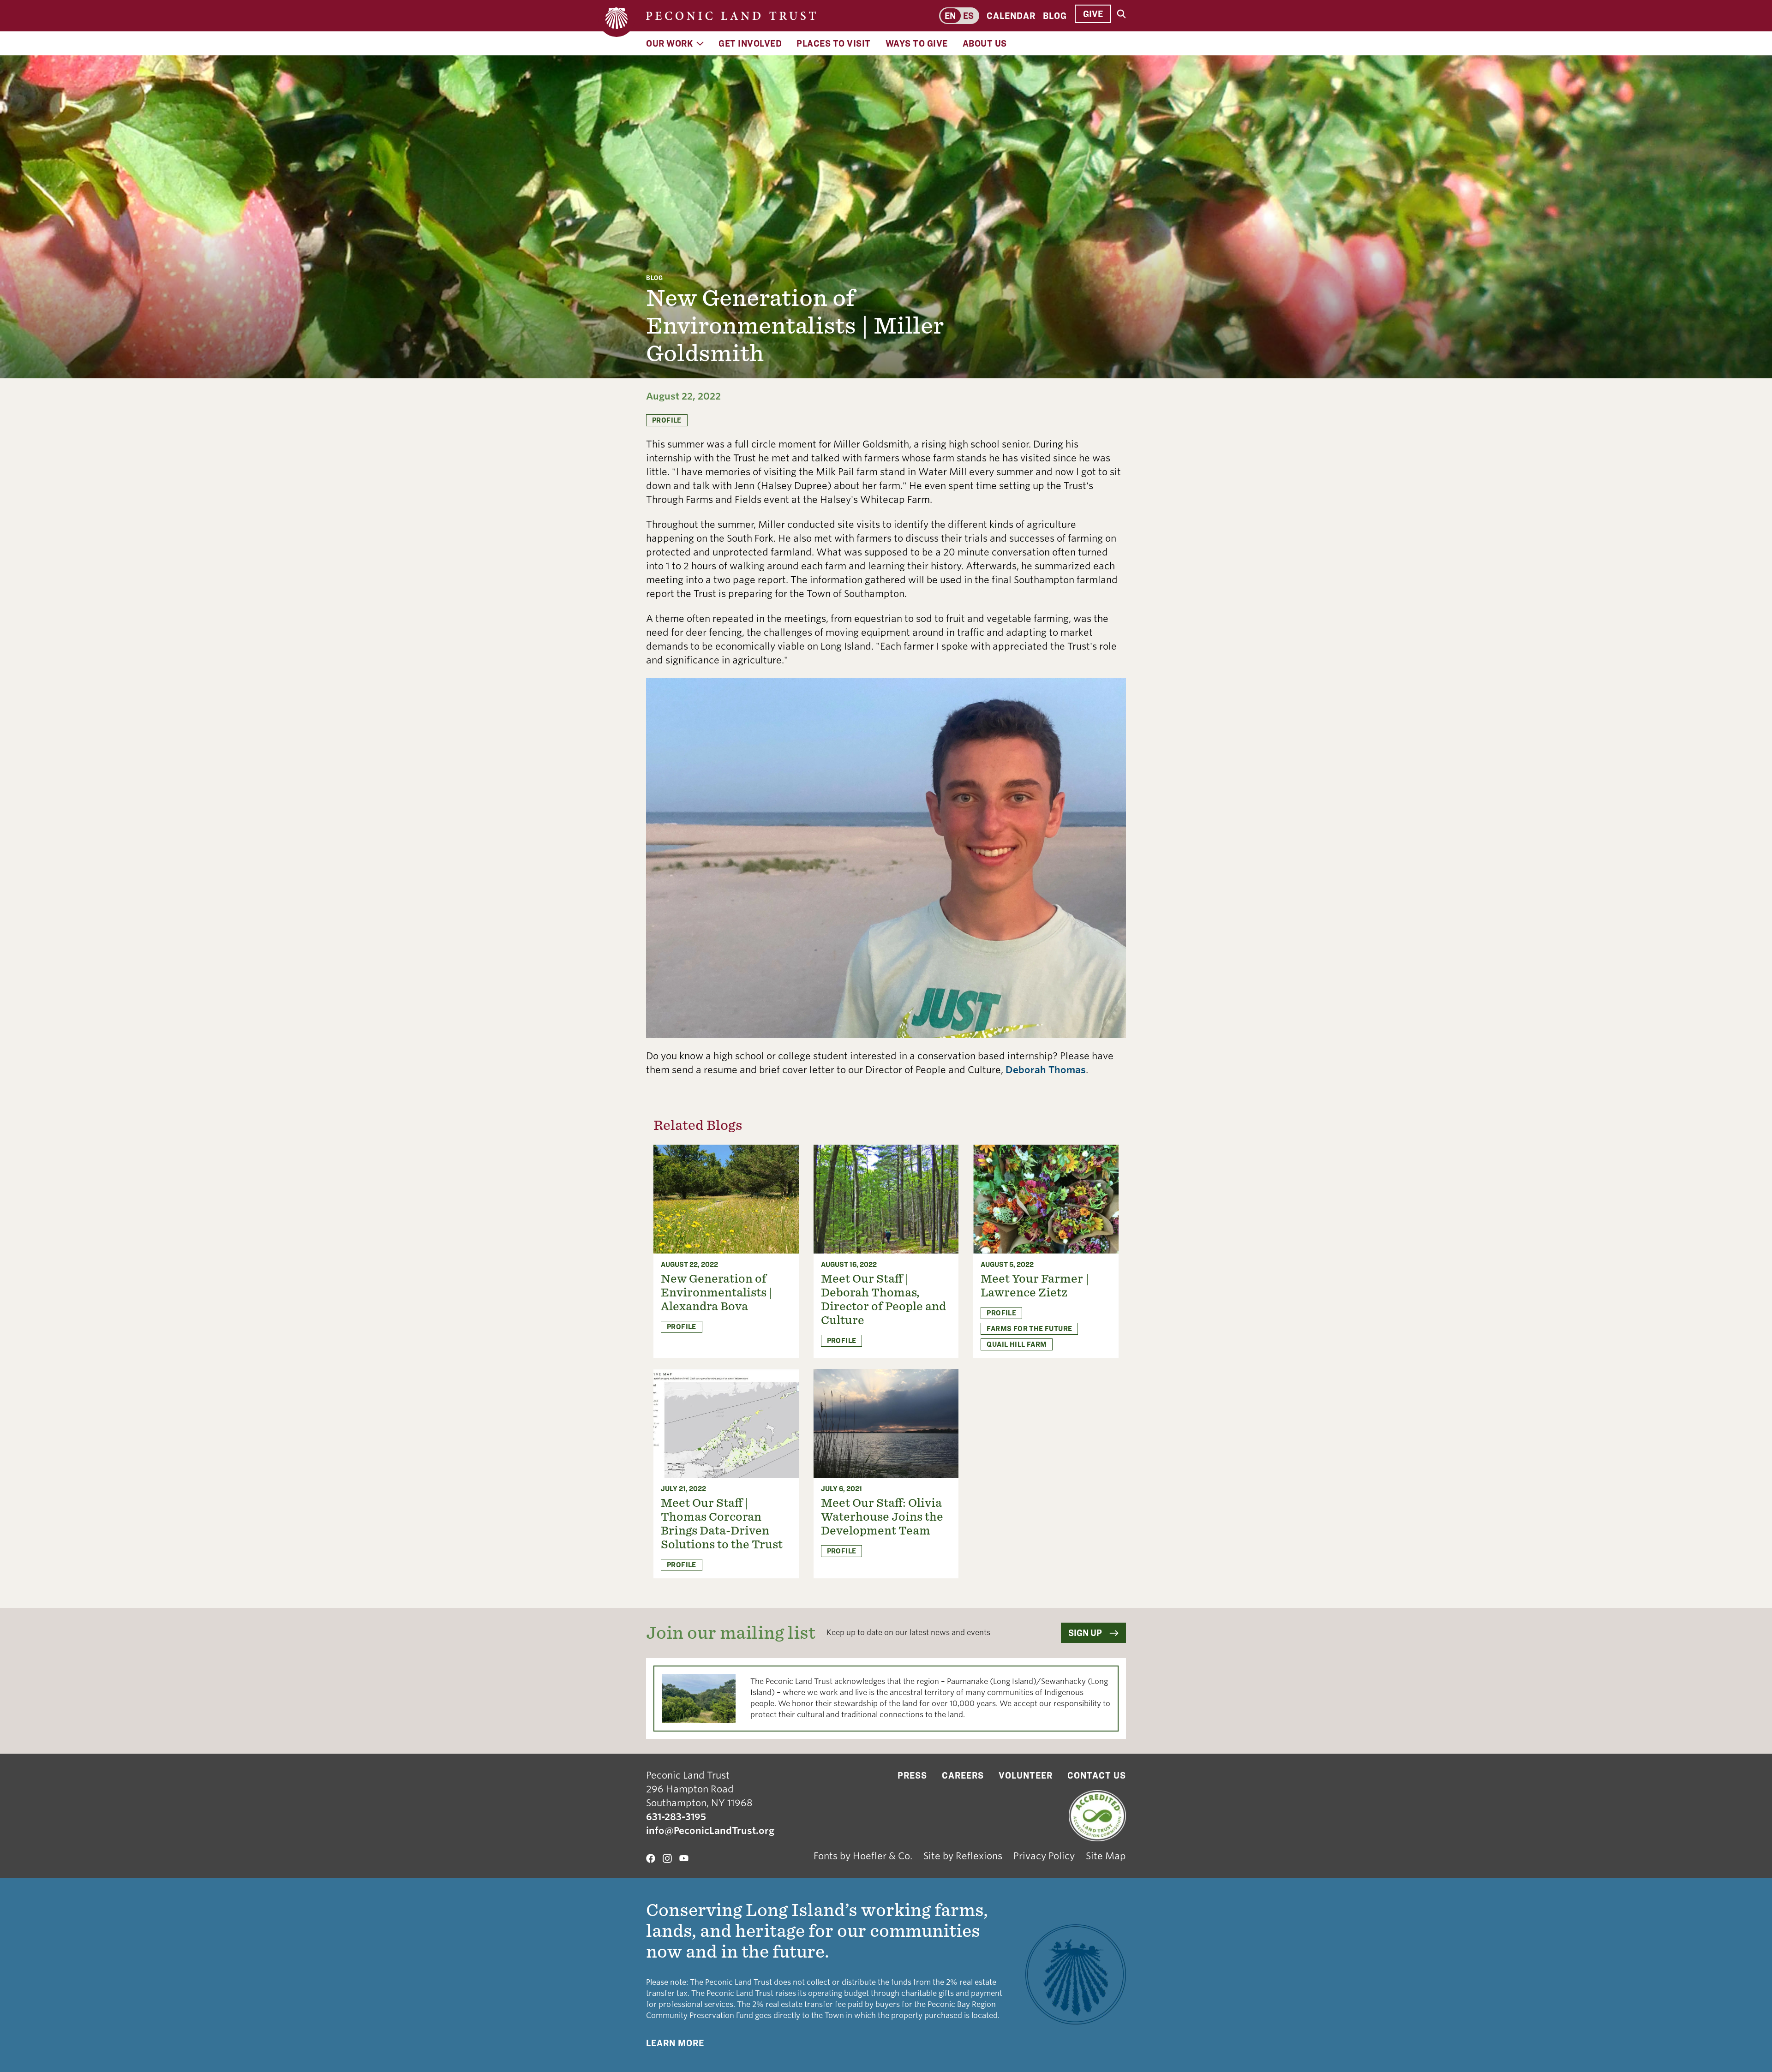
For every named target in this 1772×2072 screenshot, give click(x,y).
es (968, 16)
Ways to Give (917, 43)
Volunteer (1026, 1775)
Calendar (1011, 16)
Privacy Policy (1044, 1856)
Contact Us (1097, 1775)
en (950, 16)
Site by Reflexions (963, 1856)
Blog (1055, 16)
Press (912, 1775)
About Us (985, 43)
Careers (963, 1775)
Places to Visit (834, 43)
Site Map (1106, 1856)
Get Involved (750, 43)
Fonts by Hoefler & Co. (863, 1856)
